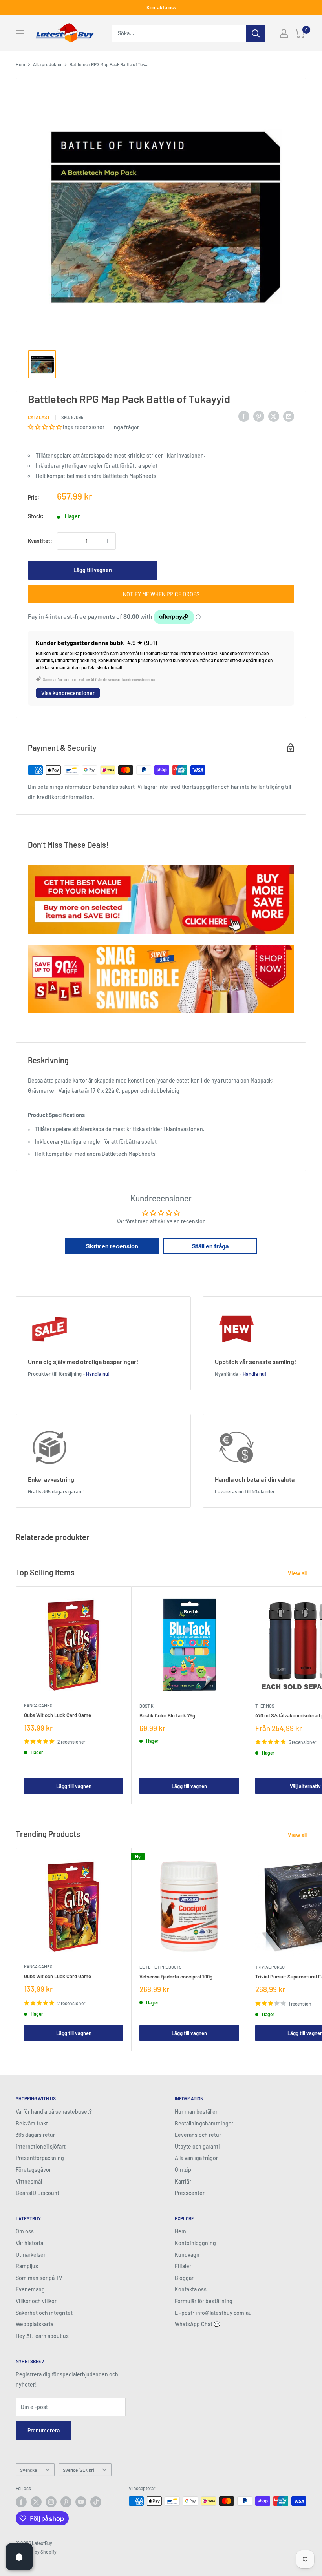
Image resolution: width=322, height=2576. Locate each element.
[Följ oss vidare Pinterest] (66, 2502)
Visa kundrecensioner (68, 693)
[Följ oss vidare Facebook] (21, 2502)
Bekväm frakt (32, 2123)
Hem (20, 64)
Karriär (183, 2181)
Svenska (28, 2470)
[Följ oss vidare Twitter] (36, 2502)
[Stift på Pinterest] (259, 416)
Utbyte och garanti (197, 2146)
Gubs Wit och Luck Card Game (58, 1715)
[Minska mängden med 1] (66, 541)
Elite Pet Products (160, 1967)
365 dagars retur (35, 2135)
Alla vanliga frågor (196, 2158)
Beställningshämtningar (204, 2123)
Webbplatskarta (35, 2324)
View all (298, 1573)
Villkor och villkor (36, 2301)
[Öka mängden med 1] (107, 541)
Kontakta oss (161, 7)
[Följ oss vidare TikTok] (96, 2502)
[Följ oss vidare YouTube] (81, 2502)
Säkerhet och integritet (44, 2313)
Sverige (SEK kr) (78, 2470)
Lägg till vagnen (93, 570)
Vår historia (29, 2243)
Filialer (183, 2266)
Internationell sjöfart (41, 2146)
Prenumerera (44, 2430)
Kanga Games (38, 1705)
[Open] (19, 2557)
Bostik (146, 1706)
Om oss (25, 2231)
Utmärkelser (31, 2255)
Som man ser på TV (39, 2278)
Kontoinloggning (195, 2243)
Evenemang (30, 2289)
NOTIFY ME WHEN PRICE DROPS (161, 594)
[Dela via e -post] (289, 416)
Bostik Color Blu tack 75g (167, 1715)
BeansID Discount (38, 2193)
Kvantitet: (40, 541)
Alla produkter (47, 64)
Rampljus (27, 2266)
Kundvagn (187, 2255)
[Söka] (256, 33)
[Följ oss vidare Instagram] (51, 2502)
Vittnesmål (29, 2181)
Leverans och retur (198, 2135)
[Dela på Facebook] (244, 416)
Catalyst (39, 417)
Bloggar (184, 2278)
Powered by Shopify (36, 2552)
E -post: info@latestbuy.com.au (213, 2313)
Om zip (183, 2170)
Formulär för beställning (204, 2301)
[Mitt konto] (284, 33)
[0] (300, 33)
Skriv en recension (112, 1246)
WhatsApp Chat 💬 (198, 2324)
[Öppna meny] (20, 33)
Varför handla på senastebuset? (54, 2112)
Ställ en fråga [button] (210, 1246)
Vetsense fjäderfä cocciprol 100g (176, 1977)
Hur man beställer (196, 2112)
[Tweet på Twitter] (274, 416)
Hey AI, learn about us (42, 2336)
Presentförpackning (40, 2158)
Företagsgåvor (33, 2170)
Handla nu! (98, 1374)
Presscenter (190, 2193)
